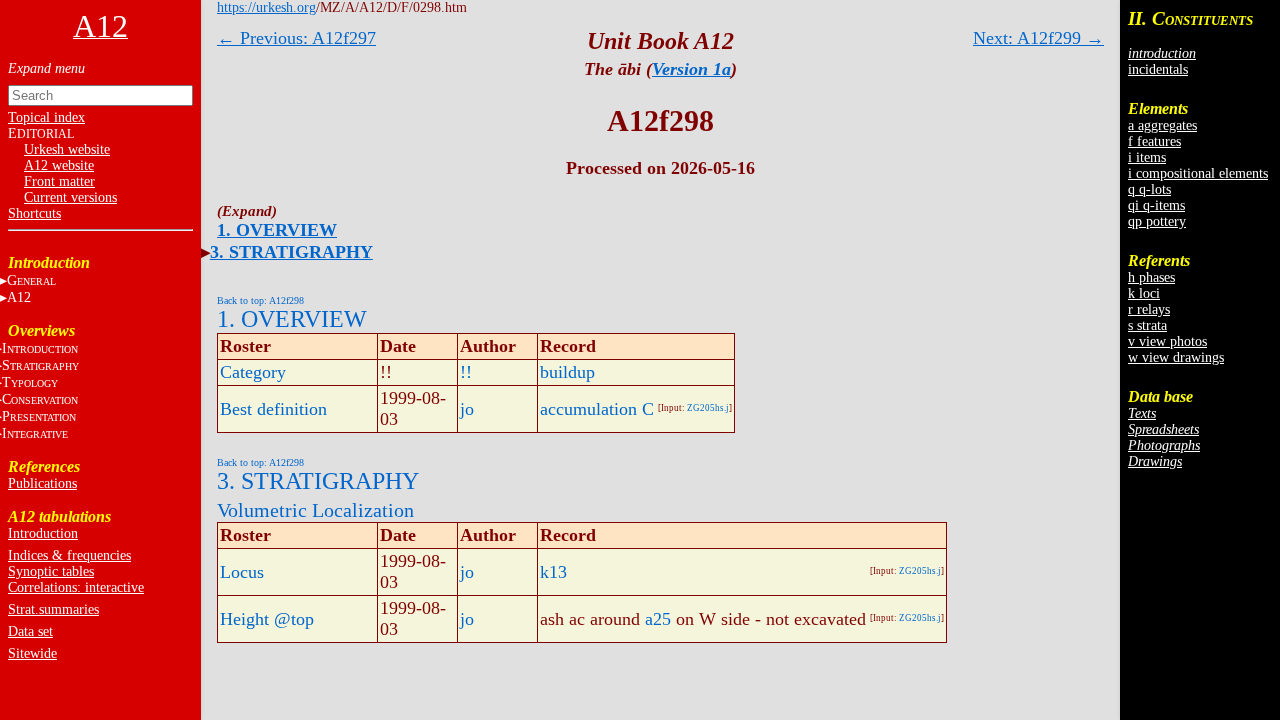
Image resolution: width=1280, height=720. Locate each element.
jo (467, 409)
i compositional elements (1198, 173)
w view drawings (1176, 357)
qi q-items (1156, 205)
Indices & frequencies (69, 555)
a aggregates (1162, 125)
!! (466, 372)
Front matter (59, 181)
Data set (30, 631)
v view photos (1167, 341)
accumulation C (597, 409)
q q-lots (1149, 189)
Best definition (273, 409)
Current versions (70, 197)
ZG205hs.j (708, 408)
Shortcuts (34, 213)
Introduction (43, 533)
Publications (42, 483)
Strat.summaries (53, 609)
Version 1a (691, 69)
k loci (1144, 293)
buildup (567, 372)
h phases (1151, 277)
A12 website (59, 165)
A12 (19, 297)
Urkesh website (67, 149)
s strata (1147, 325)
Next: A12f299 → (1038, 38)
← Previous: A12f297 (296, 38)
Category (253, 372)
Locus (242, 572)
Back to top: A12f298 (260, 300)
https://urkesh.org (266, 7)
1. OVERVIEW (277, 230)
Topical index (46, 117)
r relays (1149, 309)
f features (1154, 141)
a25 (658, 619)
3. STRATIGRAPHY (291, 252)
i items (1147, 157)
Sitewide (32, 653)
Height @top (267, 619)
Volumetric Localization (315, 510)
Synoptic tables (51, 571)
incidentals (1158, 69)
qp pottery (1157, 221)
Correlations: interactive (76, 587)
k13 (553, 572)
